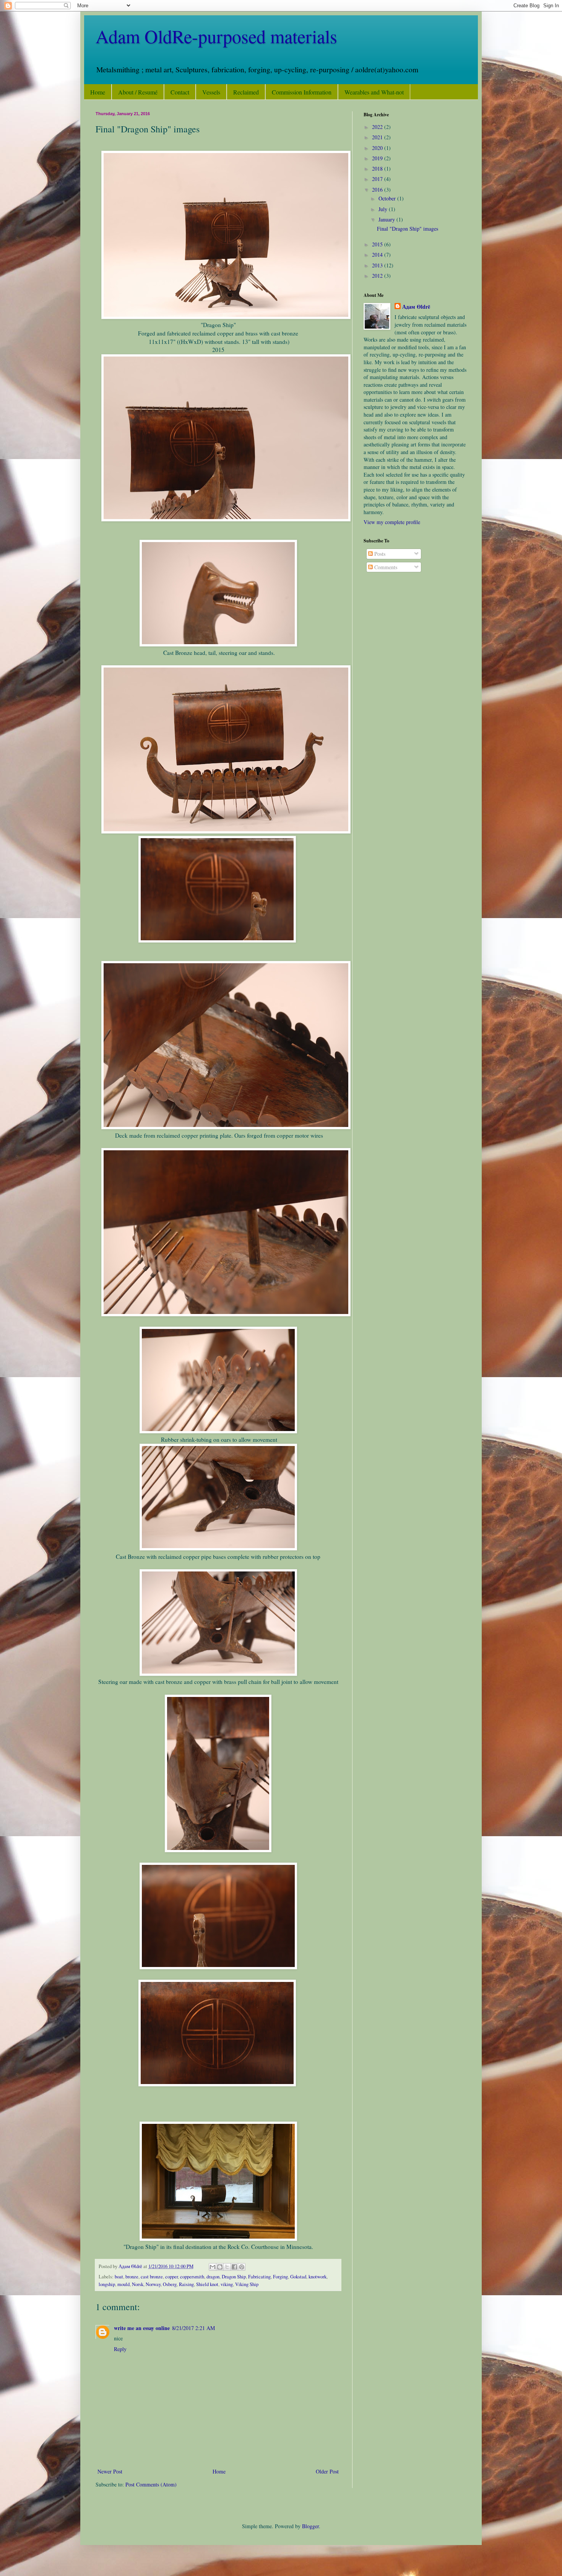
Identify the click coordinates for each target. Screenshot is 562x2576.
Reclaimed (246, 92)
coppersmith (192, 2277)
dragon (213, 2277)
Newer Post (110, 2471)
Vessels (211, 92)
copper (171, 2277)
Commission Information (302, 92)
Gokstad (298, 2277)
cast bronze (152, 2277)
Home (98, 92)
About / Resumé (138, 92)
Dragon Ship (234, 2277)
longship (107, 2284)
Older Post (327, 2471)
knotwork (318, 2277)
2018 (378, 169)
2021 (378, 137)
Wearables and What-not (374, 92)
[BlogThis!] (220, 2267)
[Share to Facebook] (234, 2267)
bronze (132, 2277)
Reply (120, 2349)
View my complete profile (392, 522)
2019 (378, 158)
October (388, 198)
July (384, 209)
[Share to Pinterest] (242, 2267)
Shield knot (207, 2284)
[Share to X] (227, 2267)
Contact (180, 92)
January (387, 219)
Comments (385, 567)
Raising (186, 2284)
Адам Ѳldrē (416, 307)
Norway (153, 2284)
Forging (280, 2277)
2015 (378, 244)
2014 (378, 255)
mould (123, 2284)
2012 (378, 276)
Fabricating (259, 2277)
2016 (378, 190)
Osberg (170, 2284)
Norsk (138, 2284)
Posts (379, 554)
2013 (378, 265)
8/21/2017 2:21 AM (193, 2328)
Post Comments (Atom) (151, 2484)
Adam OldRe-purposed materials (216, 36)
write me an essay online (142, 2328)
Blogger (310, 2526)
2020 (378, 148)
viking (227, 2284)
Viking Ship (247, 2284)
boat (119, 2277)
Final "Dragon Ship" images (408, 229)
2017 (378, 179)
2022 (378, 127)
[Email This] (213, 2267)
